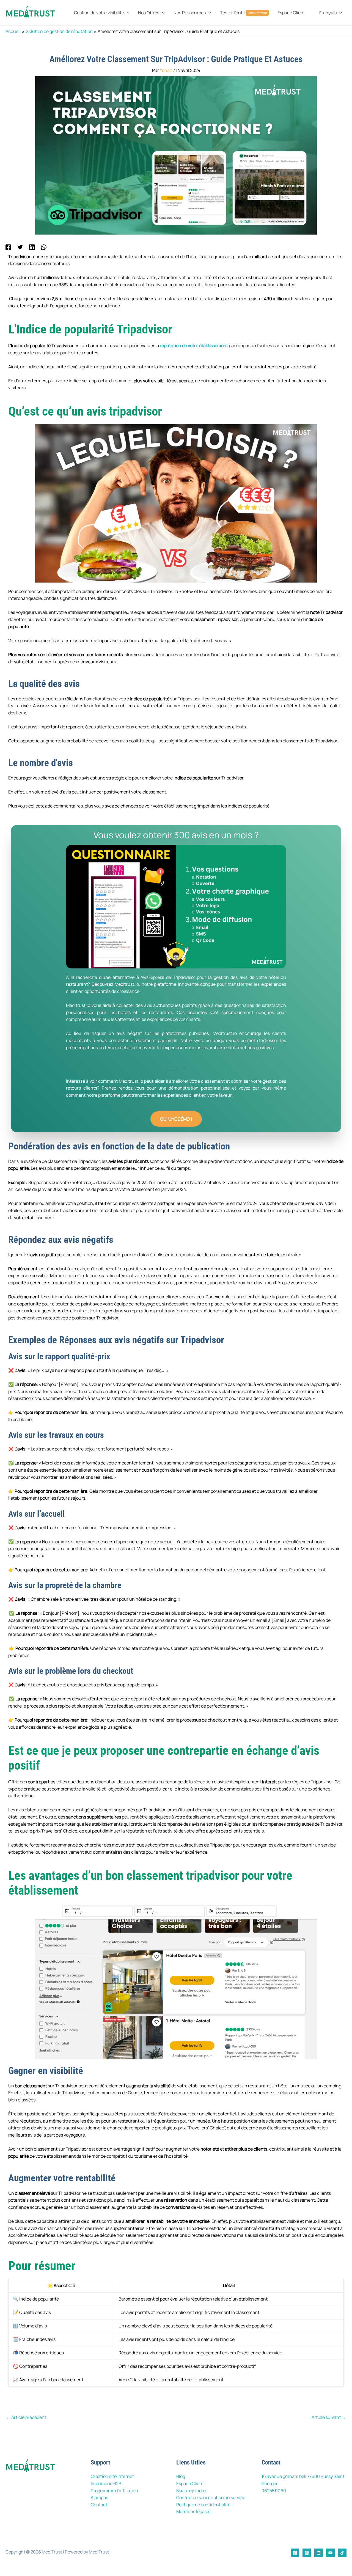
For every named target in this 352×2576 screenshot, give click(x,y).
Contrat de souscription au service (211, 2497)
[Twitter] (20, 247)
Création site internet (112, 2476)
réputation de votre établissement (194, 346)
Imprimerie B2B (106, 2483)
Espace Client (190, 2483)
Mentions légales (193, 2511)
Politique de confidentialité (203, 2505)
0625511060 (274, 2491)
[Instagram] (307, 2553)
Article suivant (329, 2417)
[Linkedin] (32, 247)
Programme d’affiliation (114, 2491)
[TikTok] (342, 2553)
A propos (99, 2497)
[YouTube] (330, 2553)
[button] (127, 13)
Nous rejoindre (191, 2491)
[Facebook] (8, 247)
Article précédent (26, 2417)
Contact (99, 2505)
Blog (181, 2476)
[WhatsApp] (44, 247)
